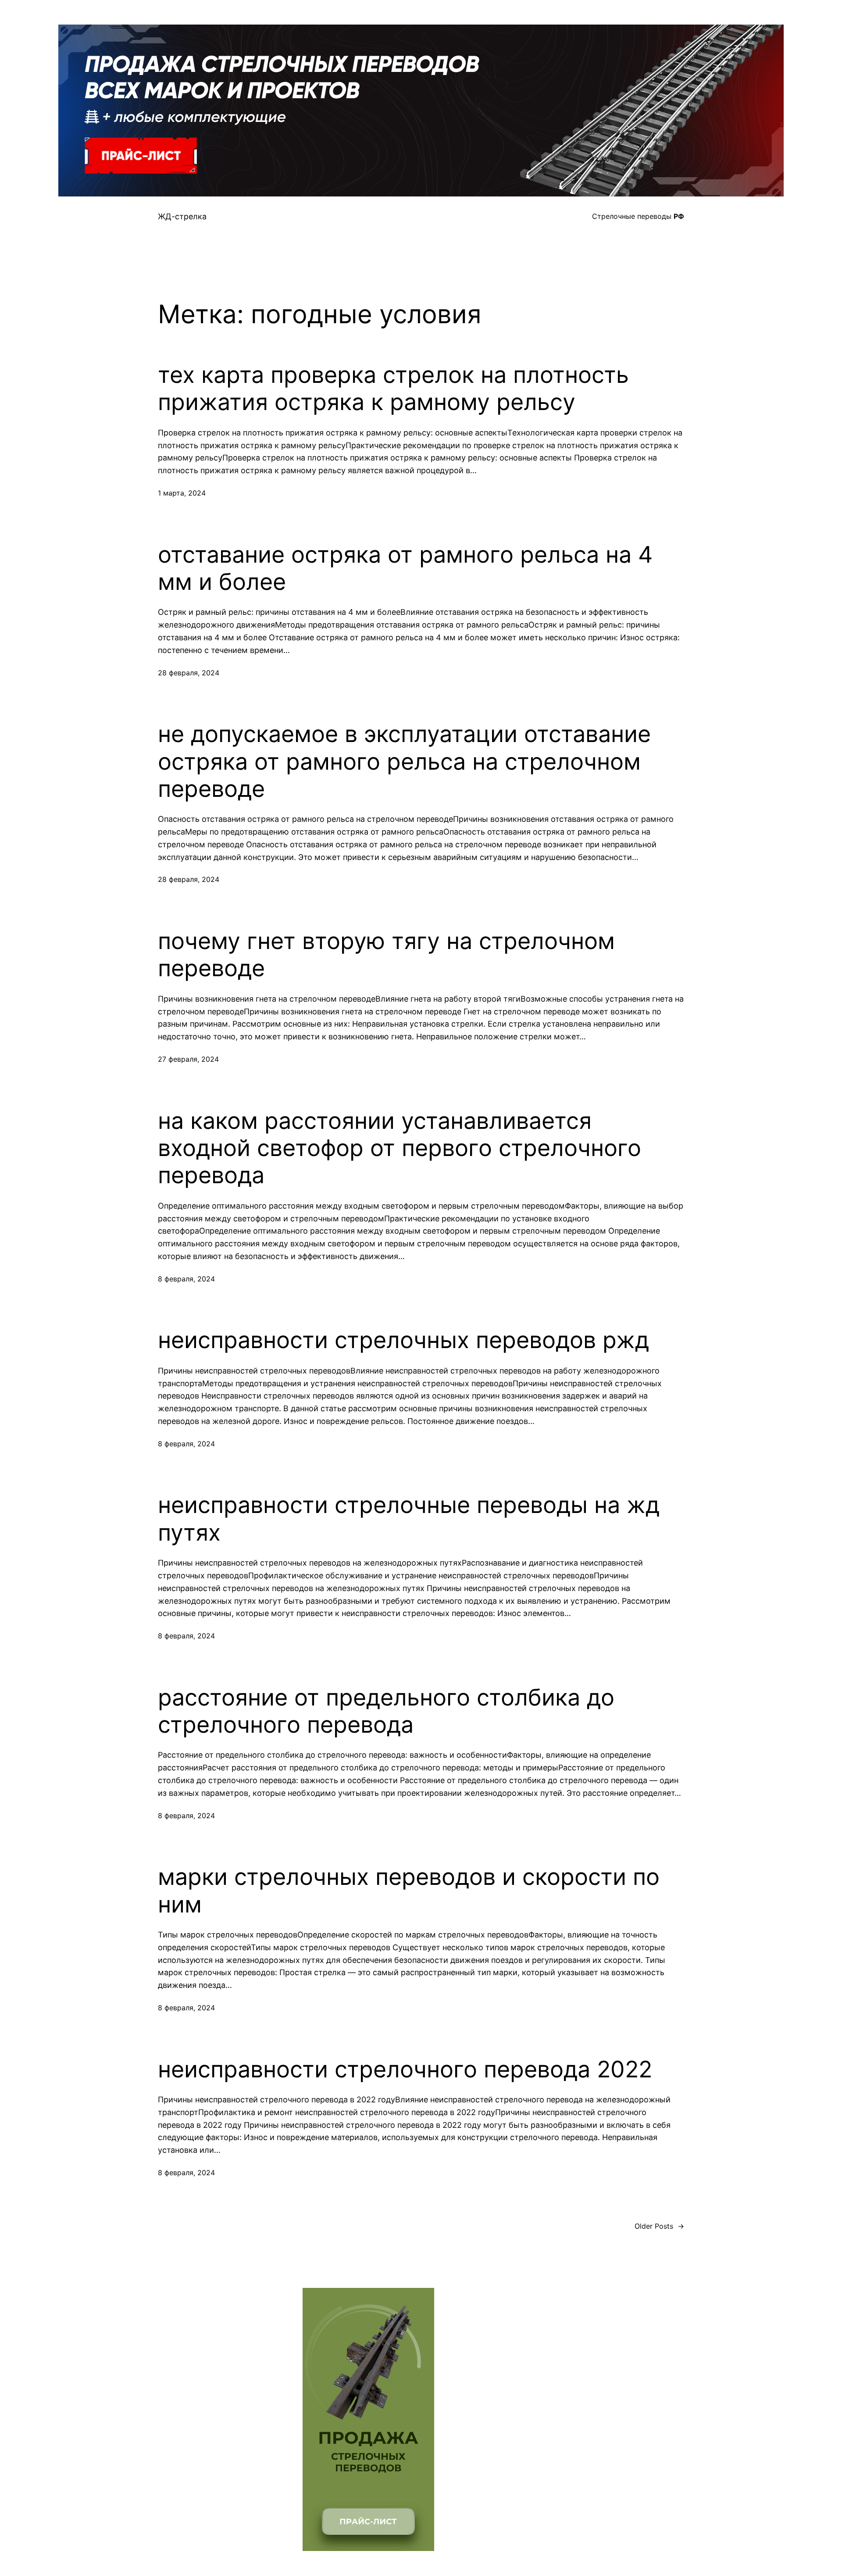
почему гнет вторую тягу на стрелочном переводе (386, 955)
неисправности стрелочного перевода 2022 (405, 2069)
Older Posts (659, 2226)
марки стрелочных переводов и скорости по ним (409, 1891)
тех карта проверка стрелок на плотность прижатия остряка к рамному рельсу (393, 389)
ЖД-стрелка (182, 216)
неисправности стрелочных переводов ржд (403, 1340)
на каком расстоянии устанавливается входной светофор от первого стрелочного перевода (400, 1148)
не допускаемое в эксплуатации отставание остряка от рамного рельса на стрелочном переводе (404, 762)
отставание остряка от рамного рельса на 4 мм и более (405, 568)
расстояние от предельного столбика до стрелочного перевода (386, 1711)
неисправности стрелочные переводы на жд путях (409, 1519)
